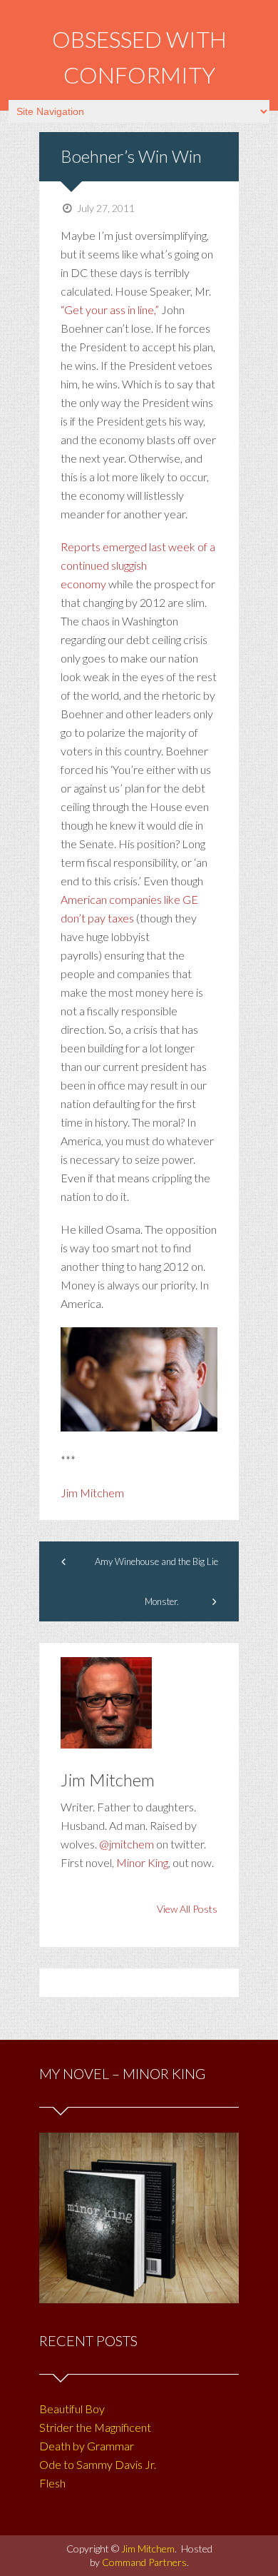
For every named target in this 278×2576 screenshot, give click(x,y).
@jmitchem (127, 1844)
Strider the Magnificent (95, 2427)
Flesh (52, 2483)
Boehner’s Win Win (131, 156)
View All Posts (187, 1909)
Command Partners (144, 2562)
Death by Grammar (87, 2446)
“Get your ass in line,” (110, 310)
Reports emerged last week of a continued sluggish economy (138, 565)
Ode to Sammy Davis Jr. (98, 2464)
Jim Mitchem (92, 1493)
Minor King (142, 1862)
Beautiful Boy (72, 2409)
